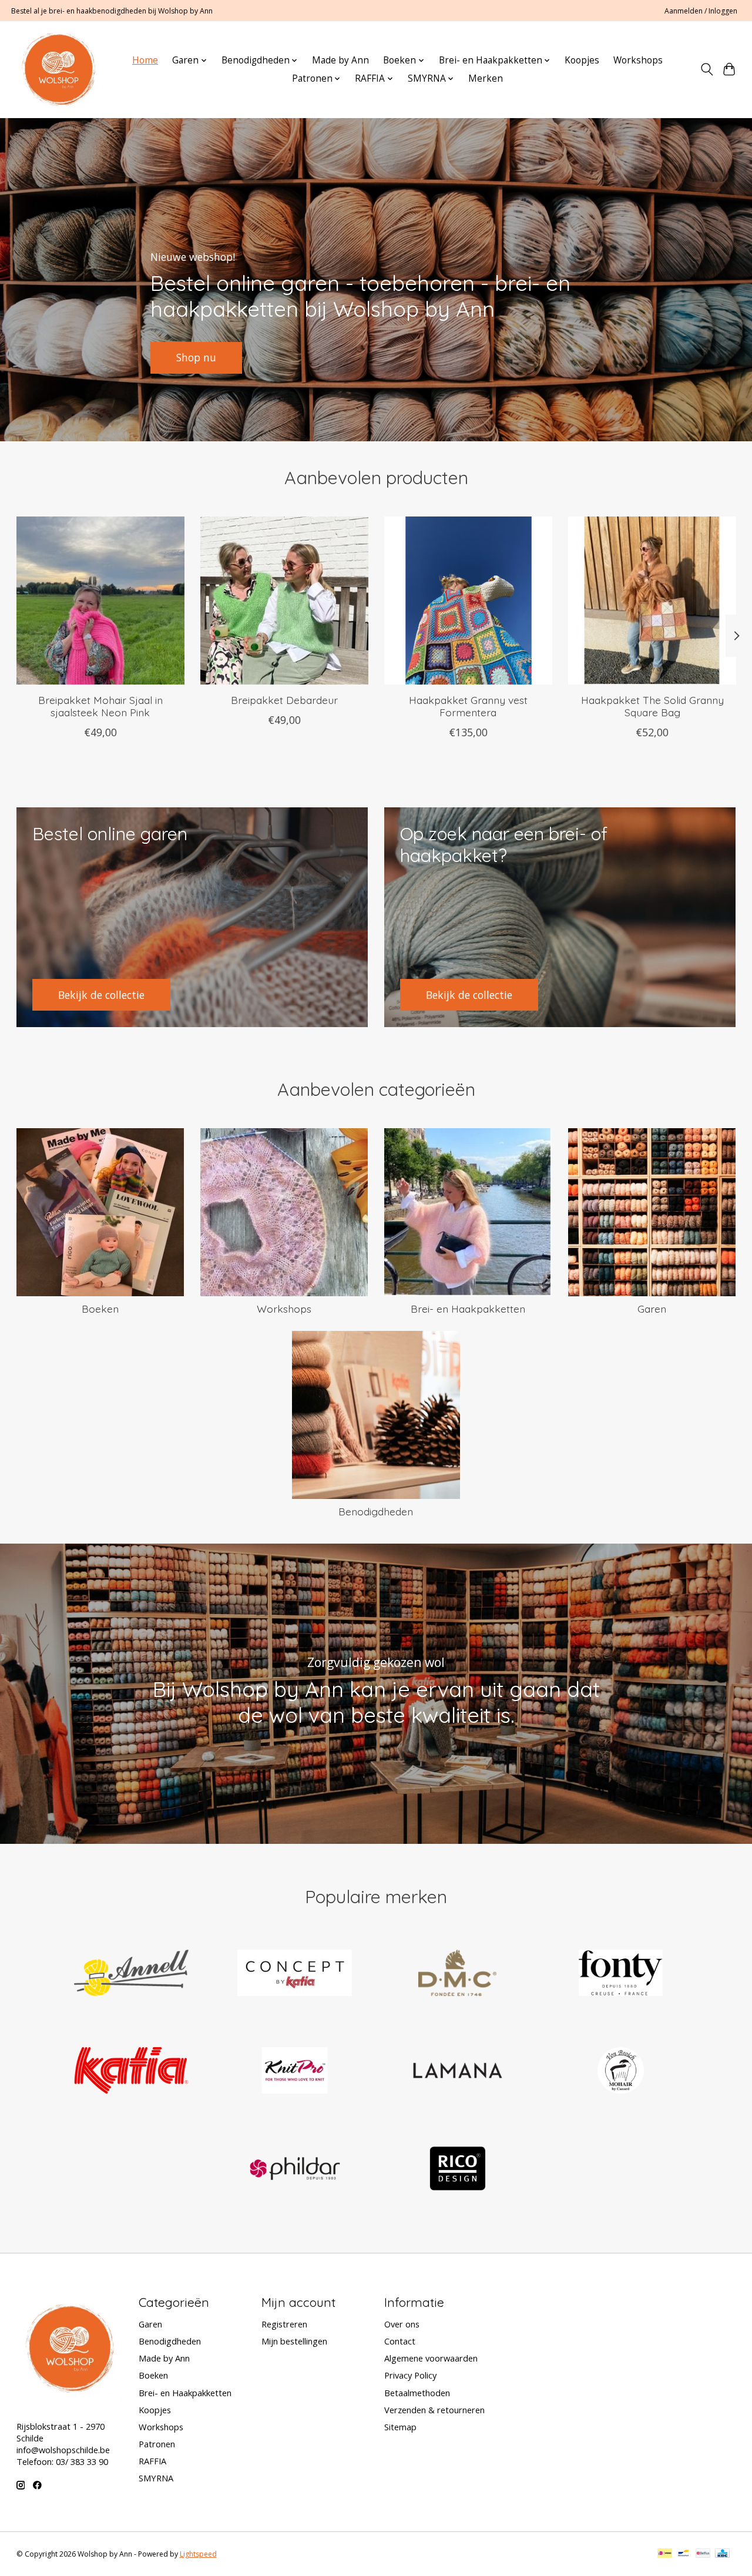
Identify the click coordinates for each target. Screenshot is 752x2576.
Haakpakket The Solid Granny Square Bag (652, 706)
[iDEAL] (665, 2554)
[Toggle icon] (706, 69)
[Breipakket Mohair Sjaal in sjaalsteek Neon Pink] (100, 601)
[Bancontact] (684, 2554)
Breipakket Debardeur (284, 700)
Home (145, 60)
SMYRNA (156, 2478)
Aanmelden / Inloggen (701, 11)
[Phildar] (294, 2170)
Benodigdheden (376, 1511)
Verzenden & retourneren (434, 2410)
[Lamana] (458, 2072)
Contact (400, 2341)
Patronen (157, 2444)
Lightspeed (198, 2554)
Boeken (100, 1309)
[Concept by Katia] (294, 1974)
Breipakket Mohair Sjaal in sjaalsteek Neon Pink (100, 706)
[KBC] (722, 2554)
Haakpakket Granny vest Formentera (468, 706)
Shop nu (196, 357)
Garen (652, 1309)
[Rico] (458, 2170)
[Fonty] (620, 1974)
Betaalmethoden (417, 2393)
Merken (486, 78)
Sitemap (400, 2427)
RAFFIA (152, 2461)
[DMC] (458, 1974)
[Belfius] (703, 2554)
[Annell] (132, 1974)
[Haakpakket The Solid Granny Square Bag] (652, 601)
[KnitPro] (294, 2072)
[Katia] (132, 2072)
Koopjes (582, 60)
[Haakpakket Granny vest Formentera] (468, 601)
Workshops (638, 60)
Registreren (284, 2324)
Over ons (402, 2324)
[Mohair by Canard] (620, 2072)
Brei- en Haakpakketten (468, 1309)
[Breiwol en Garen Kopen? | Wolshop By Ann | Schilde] (58, 69)
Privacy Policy (410, 2375)
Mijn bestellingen (294, 2341)
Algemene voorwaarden (431, 2358)
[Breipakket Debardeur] (284, 601)
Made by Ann (340, 60)
